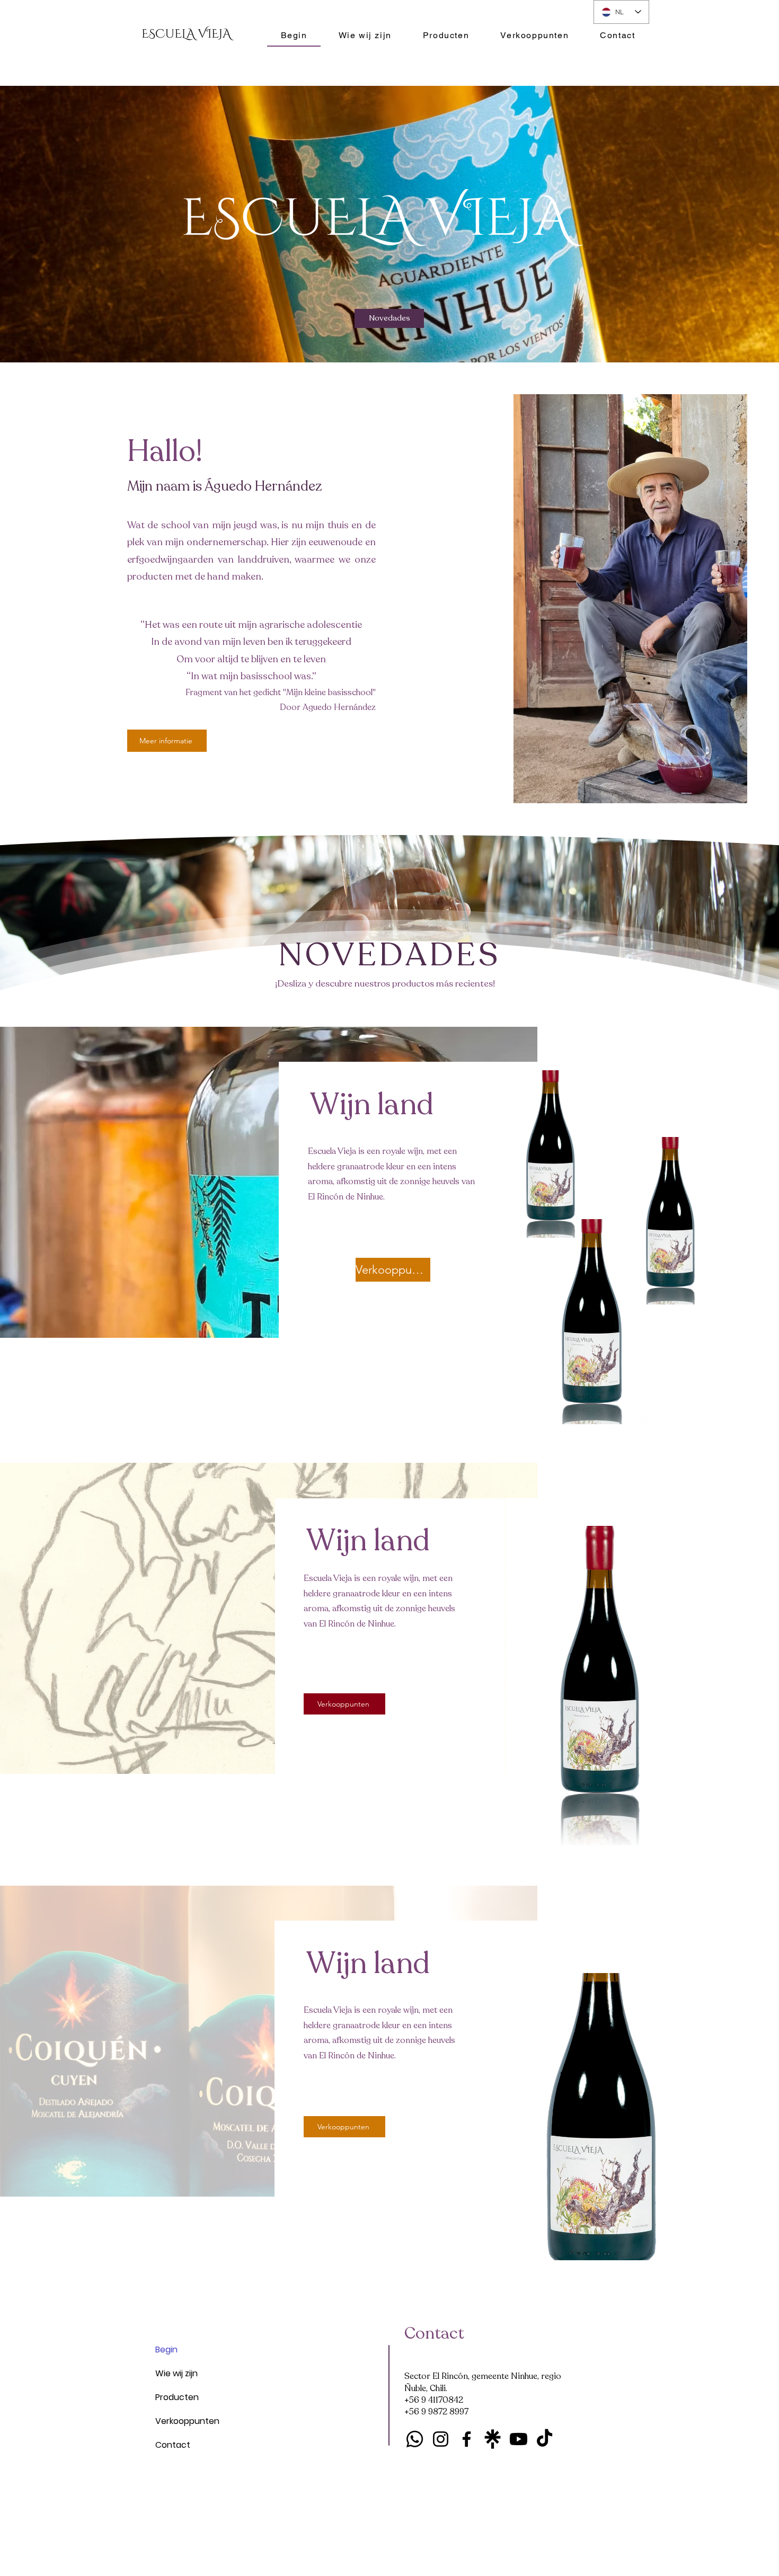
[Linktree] (493, 2439)
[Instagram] (441, 2439)
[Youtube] (519, 2439)
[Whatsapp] (415, 2439)
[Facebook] (467, 2439)
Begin (166, 2350)
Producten (177, 2397)
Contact (173, 2445)
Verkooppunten (181, 2421)
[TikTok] (545, 2439)
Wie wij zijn (176, 2373)
